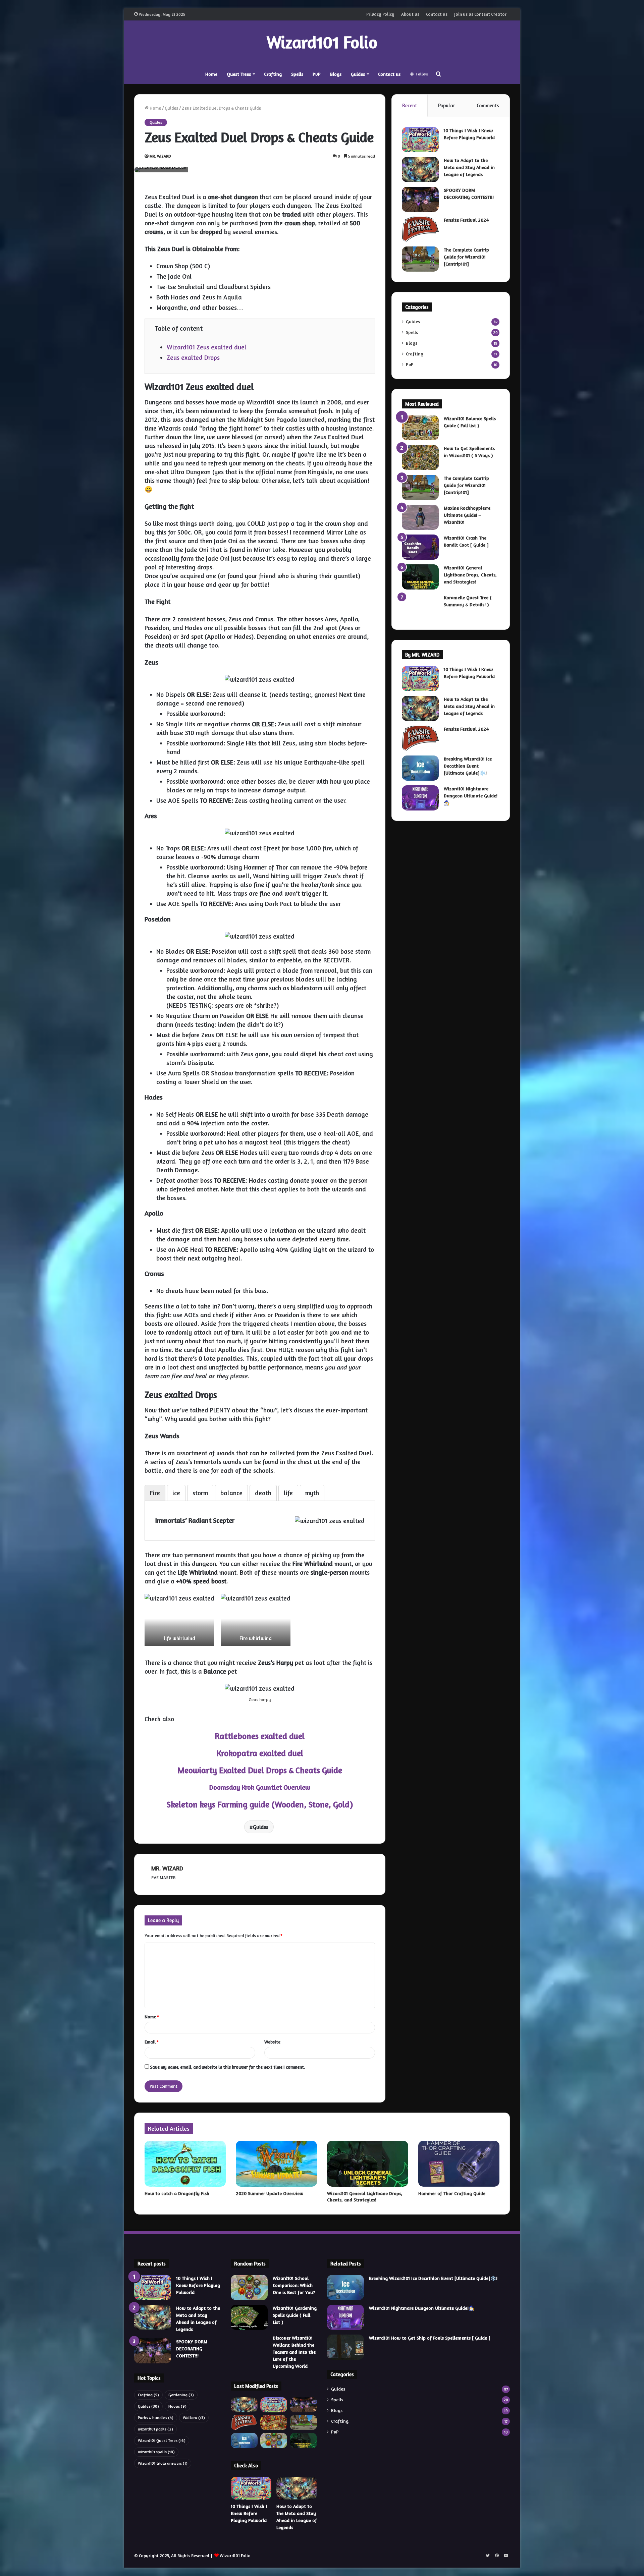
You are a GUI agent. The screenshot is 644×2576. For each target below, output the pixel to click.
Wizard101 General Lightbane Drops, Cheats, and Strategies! (470, 575)
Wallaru (194, 2418)
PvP (317, 74)
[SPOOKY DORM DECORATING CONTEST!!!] (420, 199)
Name (152, 2017)
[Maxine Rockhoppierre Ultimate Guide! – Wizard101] (420, 517)
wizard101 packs (155, 2429)
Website (272, 2042)
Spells (297, 74)
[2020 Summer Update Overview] (276, 2164)
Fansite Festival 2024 (466, 220)
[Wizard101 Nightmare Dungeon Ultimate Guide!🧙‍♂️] (420, 798)
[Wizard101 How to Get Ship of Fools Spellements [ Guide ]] (345, 2347)
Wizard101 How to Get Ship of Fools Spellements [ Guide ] (430, 2338)
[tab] (155, 1493)
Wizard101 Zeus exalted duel (207, 347)
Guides (358, 74)
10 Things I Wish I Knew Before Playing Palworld (198, 2285)
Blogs (336, 74)
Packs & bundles (156, 2418)
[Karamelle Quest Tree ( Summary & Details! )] (420, 607)
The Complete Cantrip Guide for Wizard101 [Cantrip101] (466, 257)
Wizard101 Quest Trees (162, 2440)
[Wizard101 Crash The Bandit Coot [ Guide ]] (420, 547)
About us (410, 14)
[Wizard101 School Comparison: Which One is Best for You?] (249, 2287)
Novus (177, 2406)
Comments (488, 105)
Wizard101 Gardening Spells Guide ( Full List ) (295, 2315)
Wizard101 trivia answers (163, 2463)
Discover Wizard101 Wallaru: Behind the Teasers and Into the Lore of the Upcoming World (294, 2352)
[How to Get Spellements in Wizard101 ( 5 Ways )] (420, 458)
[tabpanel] (260, 1520)
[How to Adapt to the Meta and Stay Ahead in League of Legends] (420, 170)
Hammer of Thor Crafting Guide (452, 2193)
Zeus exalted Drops (193, 357)
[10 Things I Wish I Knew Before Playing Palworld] (420, 140)
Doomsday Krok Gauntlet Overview (260, 1787)
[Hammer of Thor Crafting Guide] (459, 2164)
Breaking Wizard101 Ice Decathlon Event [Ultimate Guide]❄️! (468, 766)
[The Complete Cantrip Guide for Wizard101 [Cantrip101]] (420, 259)
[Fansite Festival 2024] (420, 229)
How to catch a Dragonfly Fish (177, 2193)
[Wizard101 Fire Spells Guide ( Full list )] (274, 2423)
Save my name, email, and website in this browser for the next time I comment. (227, 2067)
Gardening (181, 2395)
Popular (447, 105)
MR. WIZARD (160, 156)
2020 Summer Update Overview (270, 2193)
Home (211, 74)
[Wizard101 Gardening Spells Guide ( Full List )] (249, 2317)
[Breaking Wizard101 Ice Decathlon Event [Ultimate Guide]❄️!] (420, 768)
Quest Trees (239, 74)
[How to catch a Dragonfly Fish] (185, 2164)
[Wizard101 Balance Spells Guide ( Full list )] (420, 428)
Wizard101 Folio (235, 2556)
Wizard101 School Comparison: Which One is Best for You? (294, 2285)
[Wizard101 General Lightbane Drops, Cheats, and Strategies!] (420, 577)
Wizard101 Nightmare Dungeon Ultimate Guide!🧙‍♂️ (471, 796)
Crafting (273, 74)
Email (152, 2042)
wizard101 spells (156, 2452)
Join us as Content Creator (480, 14)
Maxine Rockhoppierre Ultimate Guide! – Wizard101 (467, 515)
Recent (410, 105)
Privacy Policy (380, 14)
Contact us (437, 14)
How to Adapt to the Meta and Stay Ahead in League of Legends (469, 167)
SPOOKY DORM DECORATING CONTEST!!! (192, 2348)
